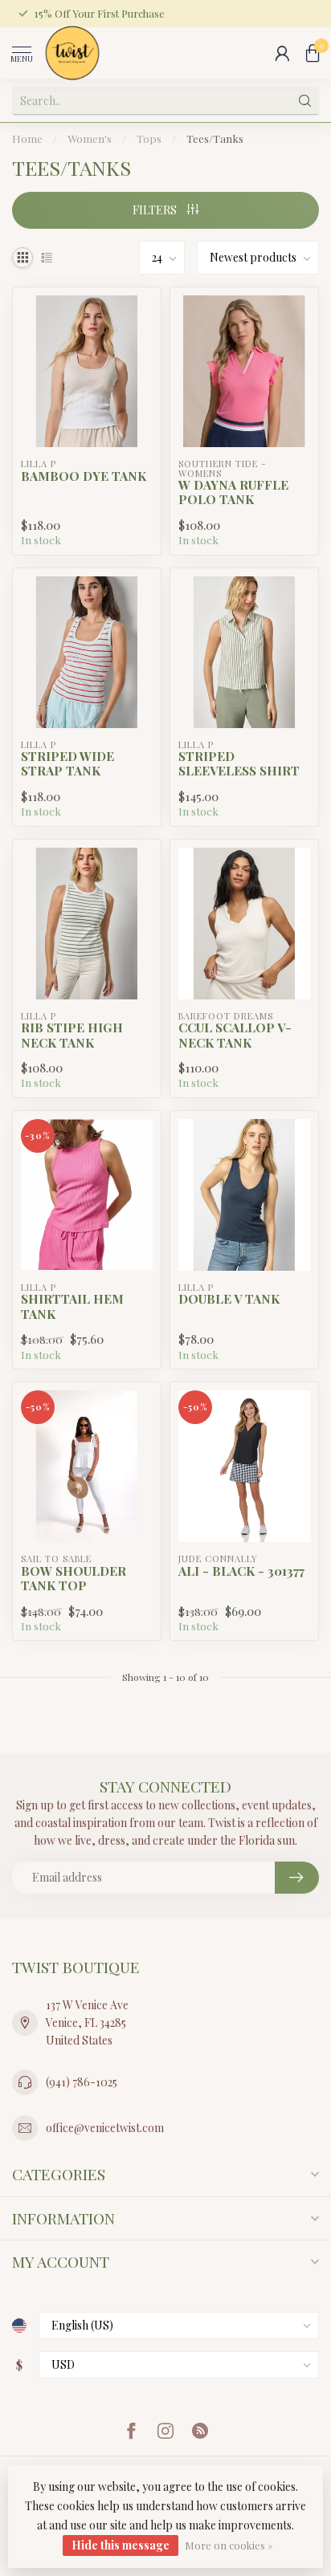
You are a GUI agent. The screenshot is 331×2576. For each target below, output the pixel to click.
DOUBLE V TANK (229, 1299)
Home (27, 138)
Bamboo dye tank (84, 476)
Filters (156, 210)
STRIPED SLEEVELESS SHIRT (239, 764)
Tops (149, 138)
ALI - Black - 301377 (241, 1571)
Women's (90, 138)
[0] (313, 53)
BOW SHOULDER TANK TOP (74, 1579)
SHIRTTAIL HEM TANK (72, 1306)
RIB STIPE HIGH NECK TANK (72, 1035)
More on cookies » (229, 2545)
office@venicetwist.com (105, 2128)
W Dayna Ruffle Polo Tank (233, 492)
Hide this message (121, 2545)
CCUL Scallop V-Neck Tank (235, 1035)
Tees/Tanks (215, 138)
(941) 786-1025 (82, 2082)
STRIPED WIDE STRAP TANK (67, 764)
